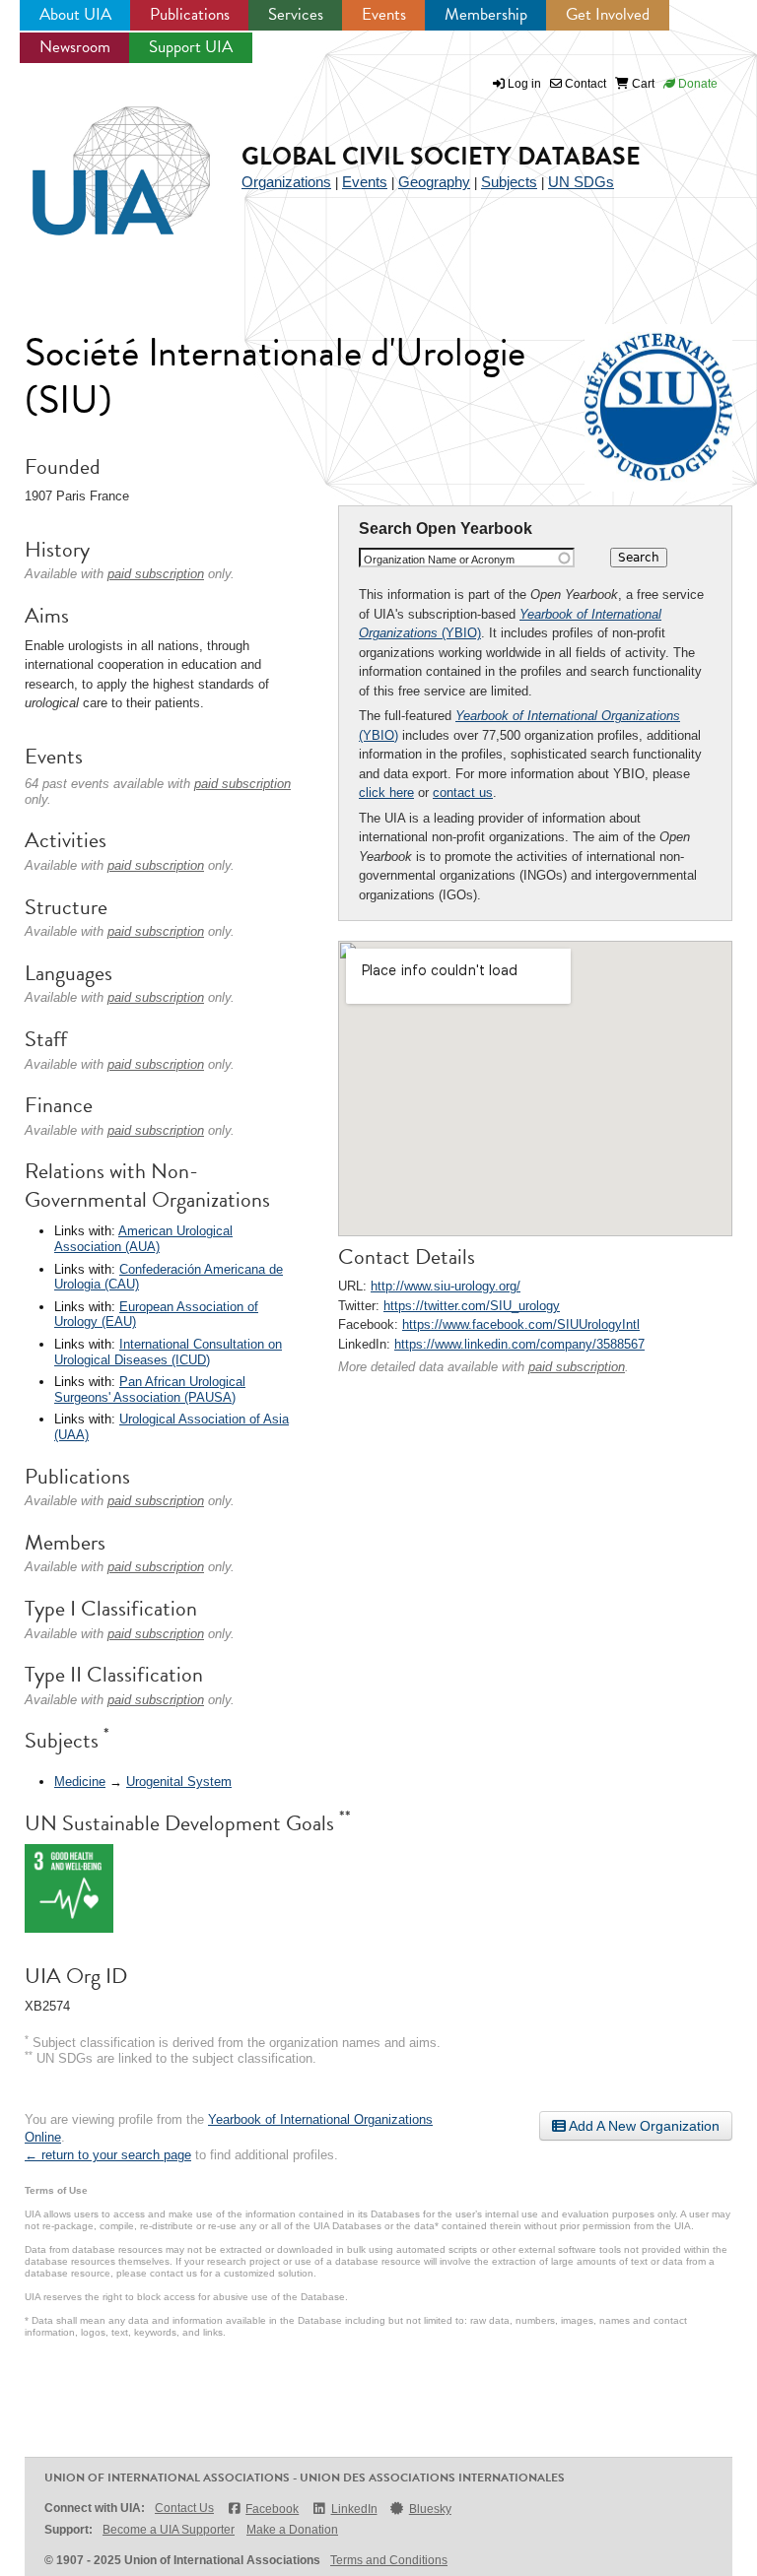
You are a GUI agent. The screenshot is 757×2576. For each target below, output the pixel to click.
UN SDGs (581, 182)
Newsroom (75, 47)
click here (386, 793)
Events (384, 14)
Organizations (286, 182)
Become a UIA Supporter (169, 2530)
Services (296, 14)
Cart (642, 84)
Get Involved (608, 14)
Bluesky (430, 2509)
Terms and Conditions (389, 2560)
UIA (99, 160)
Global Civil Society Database (441, 156)
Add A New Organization (643, 2126)
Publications (190, 14)
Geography (434, 182)
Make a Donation (292, 2530)
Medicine (80, 1782)
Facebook (272, 2509)
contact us (463, 793)
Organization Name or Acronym (439, 560)
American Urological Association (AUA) (143, 1239)
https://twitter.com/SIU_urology (472, 1306)
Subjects (509, 182)
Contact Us (184, 2508)
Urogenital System (179, 1782)
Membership (486, 14)
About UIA (75, 14)
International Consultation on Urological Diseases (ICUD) (168, 1352)
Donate (696, 84)
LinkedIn (354, 2509)
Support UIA (191, 47)
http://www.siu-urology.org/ (446, 1286)
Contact (584, 84)
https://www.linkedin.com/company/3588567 (519, 1344)
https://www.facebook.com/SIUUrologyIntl (521, 1324)
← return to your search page (108, 2155)
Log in (524, 84)
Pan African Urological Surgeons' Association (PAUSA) (150, 1389)
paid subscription (577, 1367)
